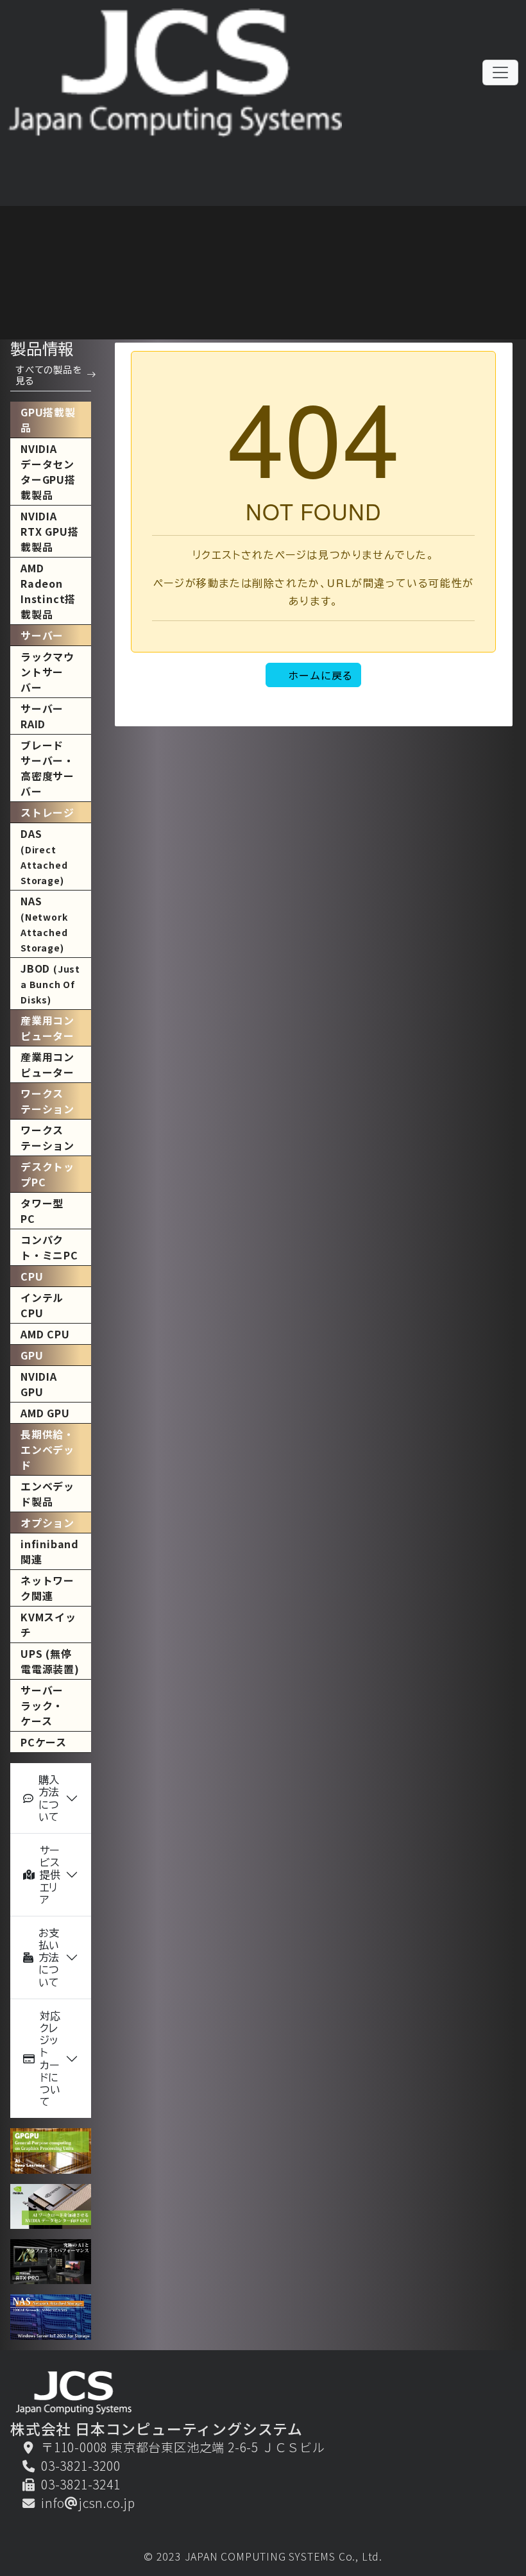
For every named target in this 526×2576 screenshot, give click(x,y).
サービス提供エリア (50, 1875)
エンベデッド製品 (47, 1494)
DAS (44, 856)
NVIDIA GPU (39, 1384)
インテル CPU (42, 1305)
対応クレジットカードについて (50, 2059)
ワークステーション (47, 1138)
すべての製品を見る (49, 375)
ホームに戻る (320, 675)
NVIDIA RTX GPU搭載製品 (49, 531)
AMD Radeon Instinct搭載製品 (48, 591)
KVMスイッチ (48, 1625)
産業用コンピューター (47, 1064)
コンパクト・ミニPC (49, 1247)
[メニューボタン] (500, 73)
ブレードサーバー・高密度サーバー (47, 768)
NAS (44, 924)
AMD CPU (45, 1334)
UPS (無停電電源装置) (50, 1661)
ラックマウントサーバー (47, 672)
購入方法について (49, 1798)
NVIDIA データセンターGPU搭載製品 (48, 472)
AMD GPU (45, 1413)
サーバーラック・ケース (42, 1705)
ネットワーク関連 (47, 1588)
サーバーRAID (42, 716)
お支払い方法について (49, 1958)
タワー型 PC (42, 1211)
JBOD (50, 983)
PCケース (44, 1742)
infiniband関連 (50, 1551)
